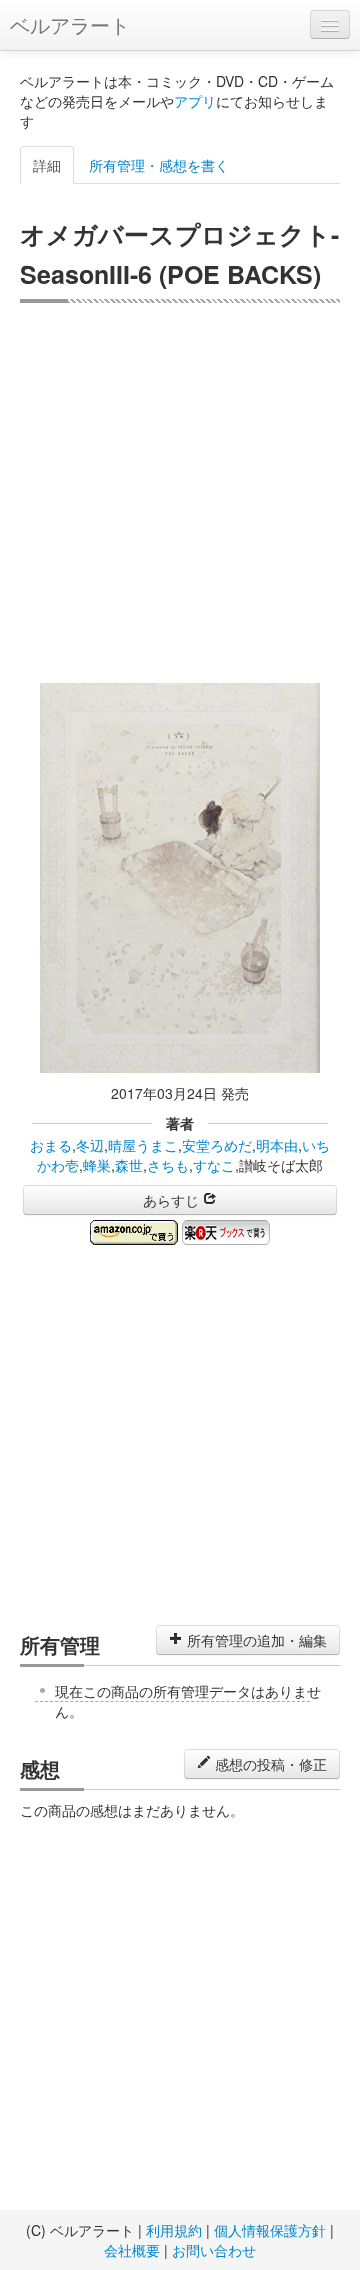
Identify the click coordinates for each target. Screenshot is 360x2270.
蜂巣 (97, 1165)
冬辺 (90, 1145)
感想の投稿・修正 (269, 1764)
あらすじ (173, 1200)
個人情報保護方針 (270, 2230)
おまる (51, 1145)
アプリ (195, 101)
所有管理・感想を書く (159, 165)
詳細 (47, 165)
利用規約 (174, 2230)
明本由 (277, 1145)
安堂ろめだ (217, 1145)
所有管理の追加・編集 (255, 1640)
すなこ (214, 1165)
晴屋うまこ (143, 1145)
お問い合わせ (214, 2250)
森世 (129, 1165)
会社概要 (132, 2250)
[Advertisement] (180, 493)
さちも (168, 1165)
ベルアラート (70, 24)
